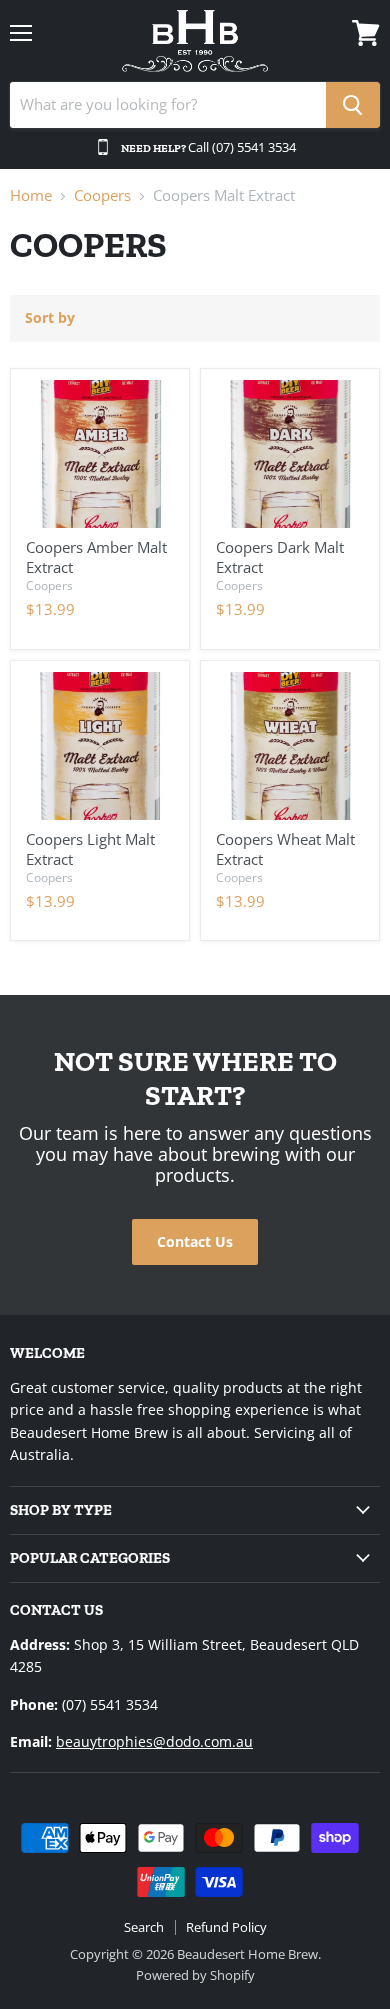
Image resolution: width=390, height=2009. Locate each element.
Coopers (102, 195)
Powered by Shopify (195, 1975)
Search (144, 1927)
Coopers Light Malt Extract (90, 849)
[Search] (353, 105)
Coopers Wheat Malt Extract (285, 849)
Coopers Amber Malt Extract (96, 557)
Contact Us (195, 1241)
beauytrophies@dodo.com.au (154, 1741)
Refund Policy (226, 1927)
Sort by (50, 318)
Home (31, 195)
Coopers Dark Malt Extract (280, 557)
